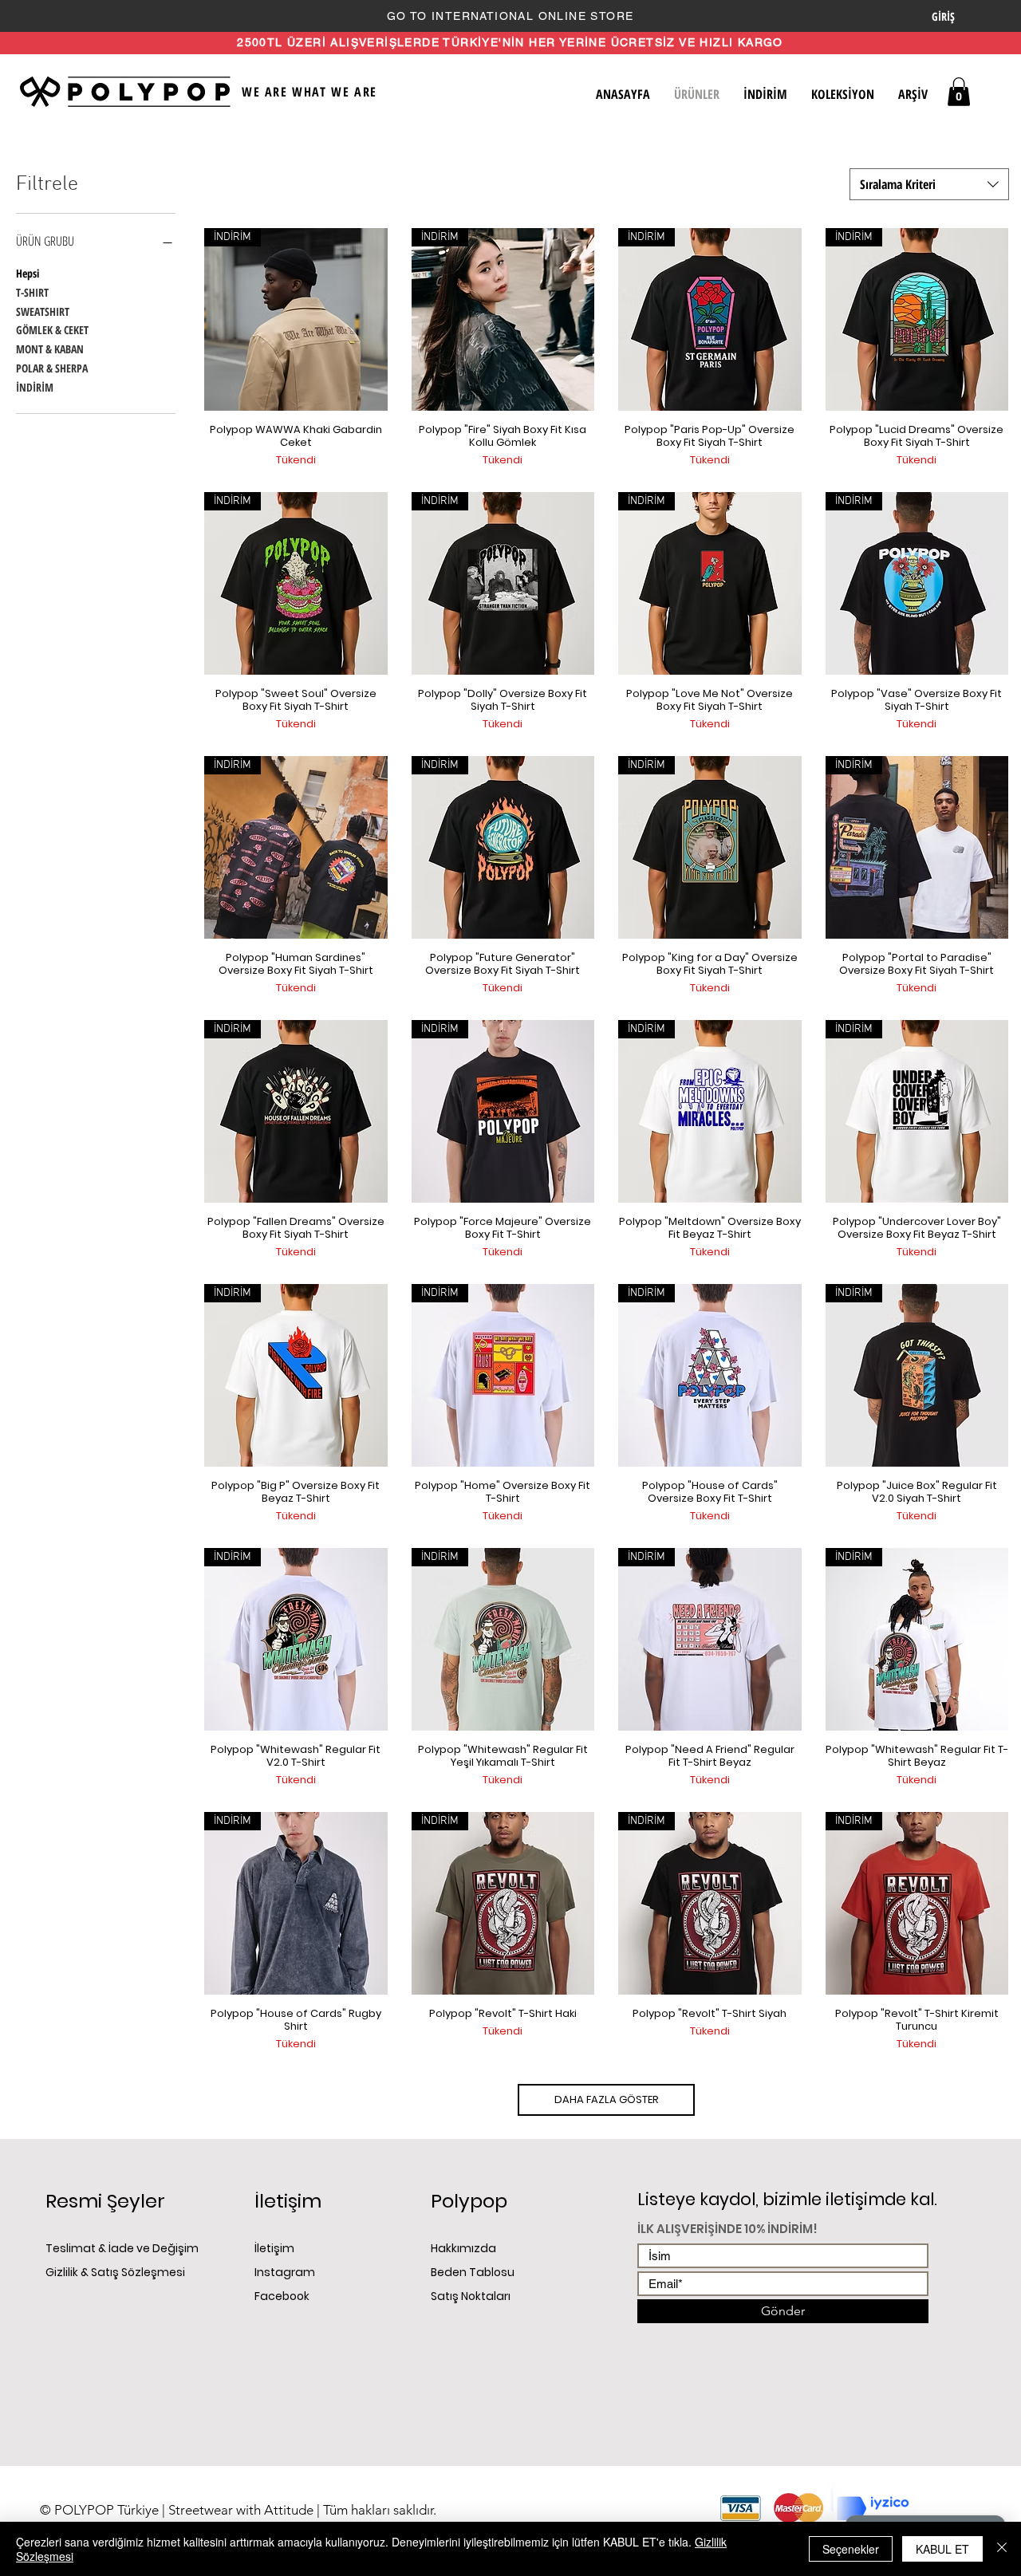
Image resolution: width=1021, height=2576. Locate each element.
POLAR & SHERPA (52, 368)
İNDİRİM (35, 387)
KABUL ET (942, 2549)
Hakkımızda (465, 2248)
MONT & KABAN (50, 349)
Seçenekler (851, 2549)
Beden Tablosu (473, 2272)
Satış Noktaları (471, 2296)
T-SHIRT (32, 292)
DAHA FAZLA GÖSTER (607, 2099)
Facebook (283, 2296)
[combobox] (929, 184)
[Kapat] (1002, 2549)
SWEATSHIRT (43, 311)
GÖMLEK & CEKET (52, 330)
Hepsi (28, 273)
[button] (959, 92)
